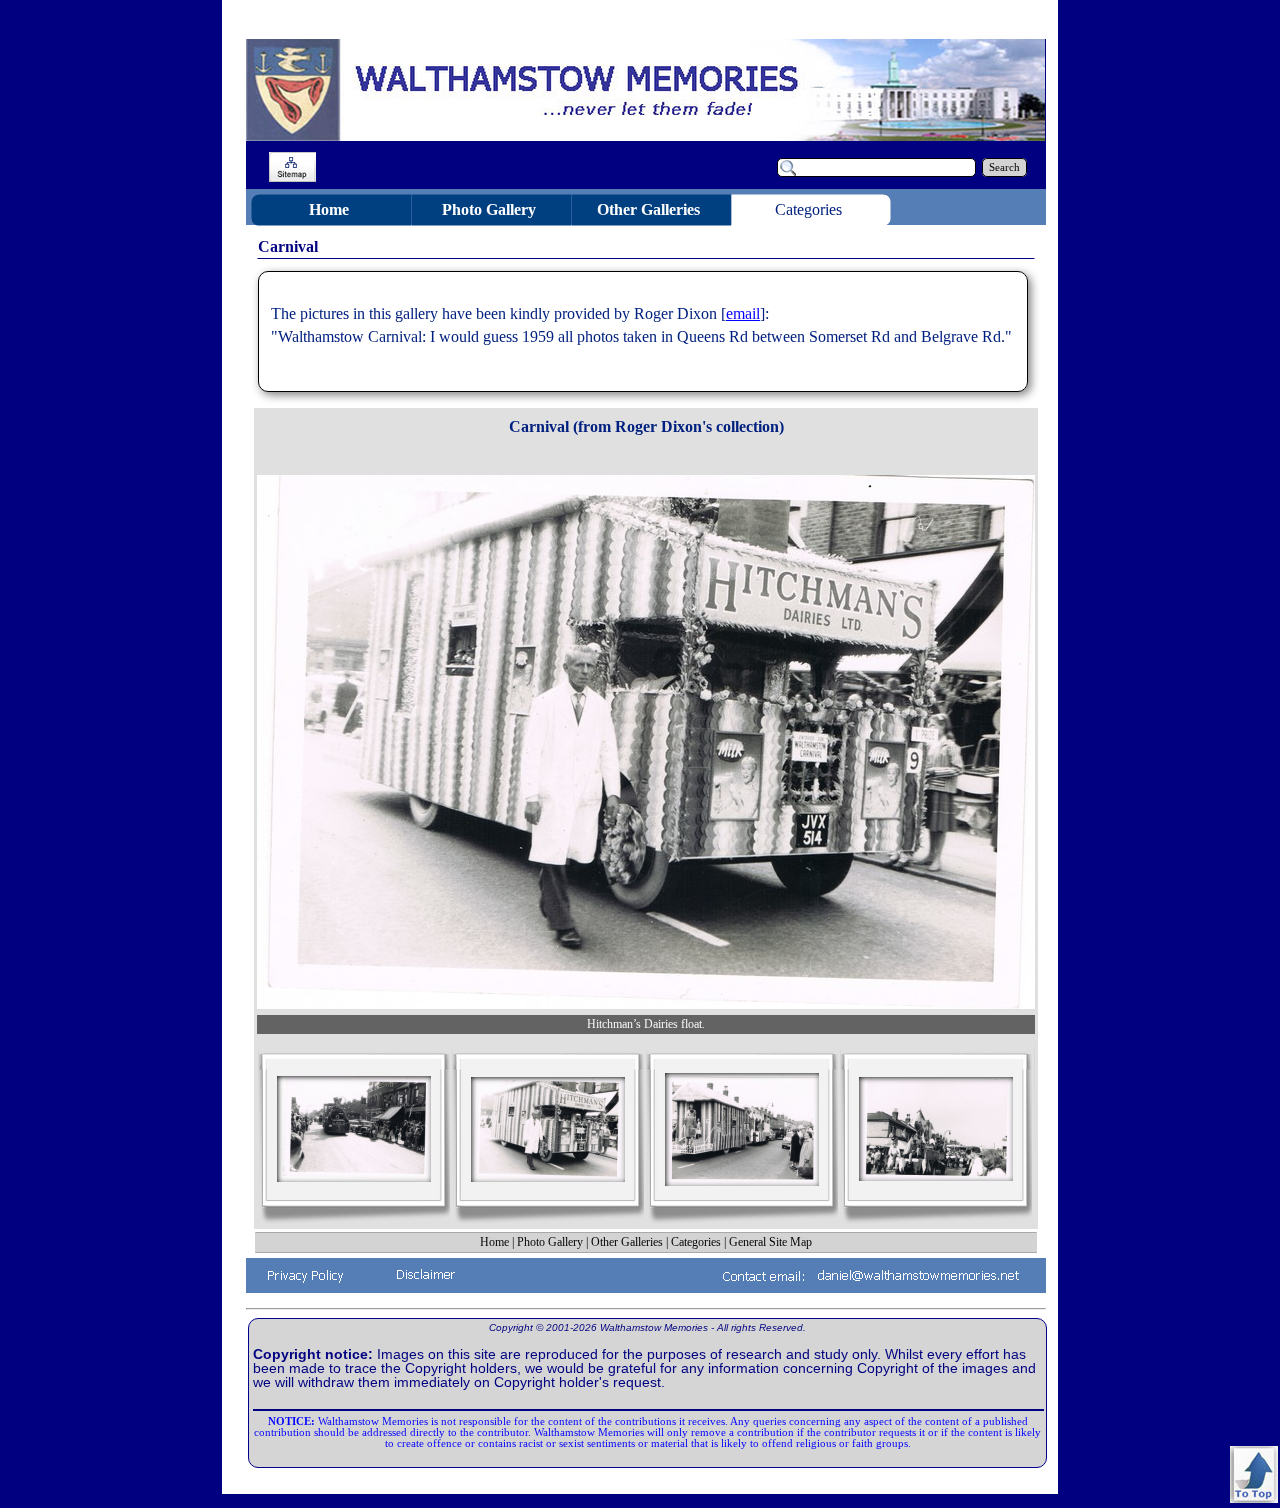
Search (1004, 167)
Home (494, 1242)
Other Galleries (627, 1242)
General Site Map (770, 1242)
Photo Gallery (550, 1242)
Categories (696, 1242)
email (743, 313)
